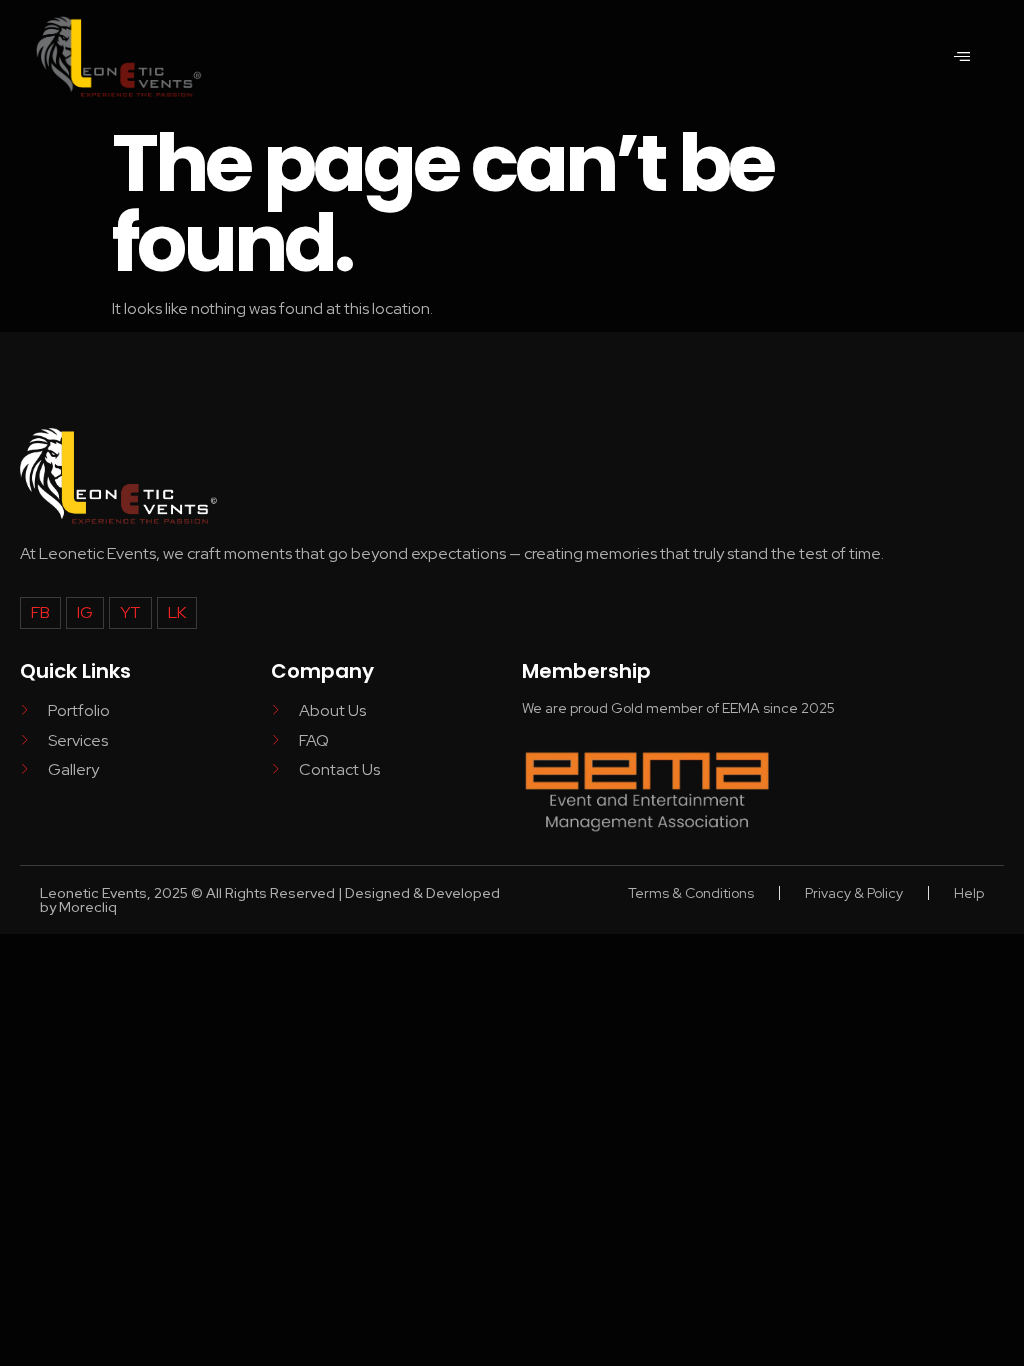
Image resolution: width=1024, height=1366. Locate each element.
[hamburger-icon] (961, 57)
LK (177, 612)
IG (85, 612)
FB (40, 612)
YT (130, 612)
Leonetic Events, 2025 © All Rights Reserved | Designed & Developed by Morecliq (270, 900)
